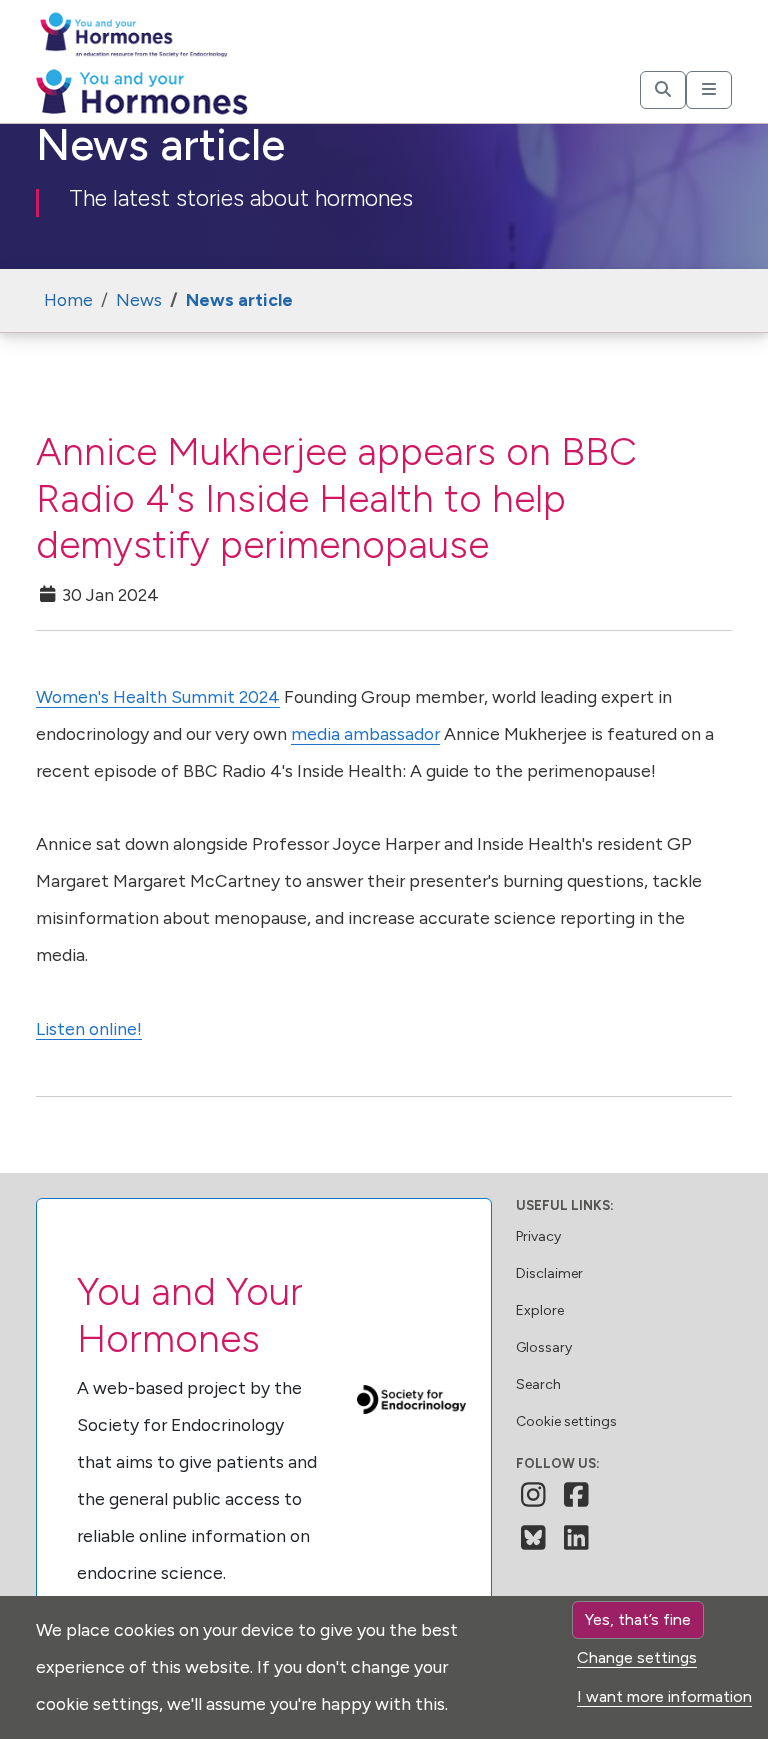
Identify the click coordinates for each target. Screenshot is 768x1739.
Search (538, 1384)
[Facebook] (576, 1495)
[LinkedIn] (576, 1538)
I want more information (664, 1696)
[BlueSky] (533, 1538)
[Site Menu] (709, 90)
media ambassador (365, 733)
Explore (540, 1310)
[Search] (663, 90)
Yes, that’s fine (638, 1619)
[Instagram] (533, 1495)
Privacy (538, 1236)
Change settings (637, 1657)
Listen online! (89, 1028)
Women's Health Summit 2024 (158, 696)
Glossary (544, 1347)
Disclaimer (549, 1273)
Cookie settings (566, 1421)
